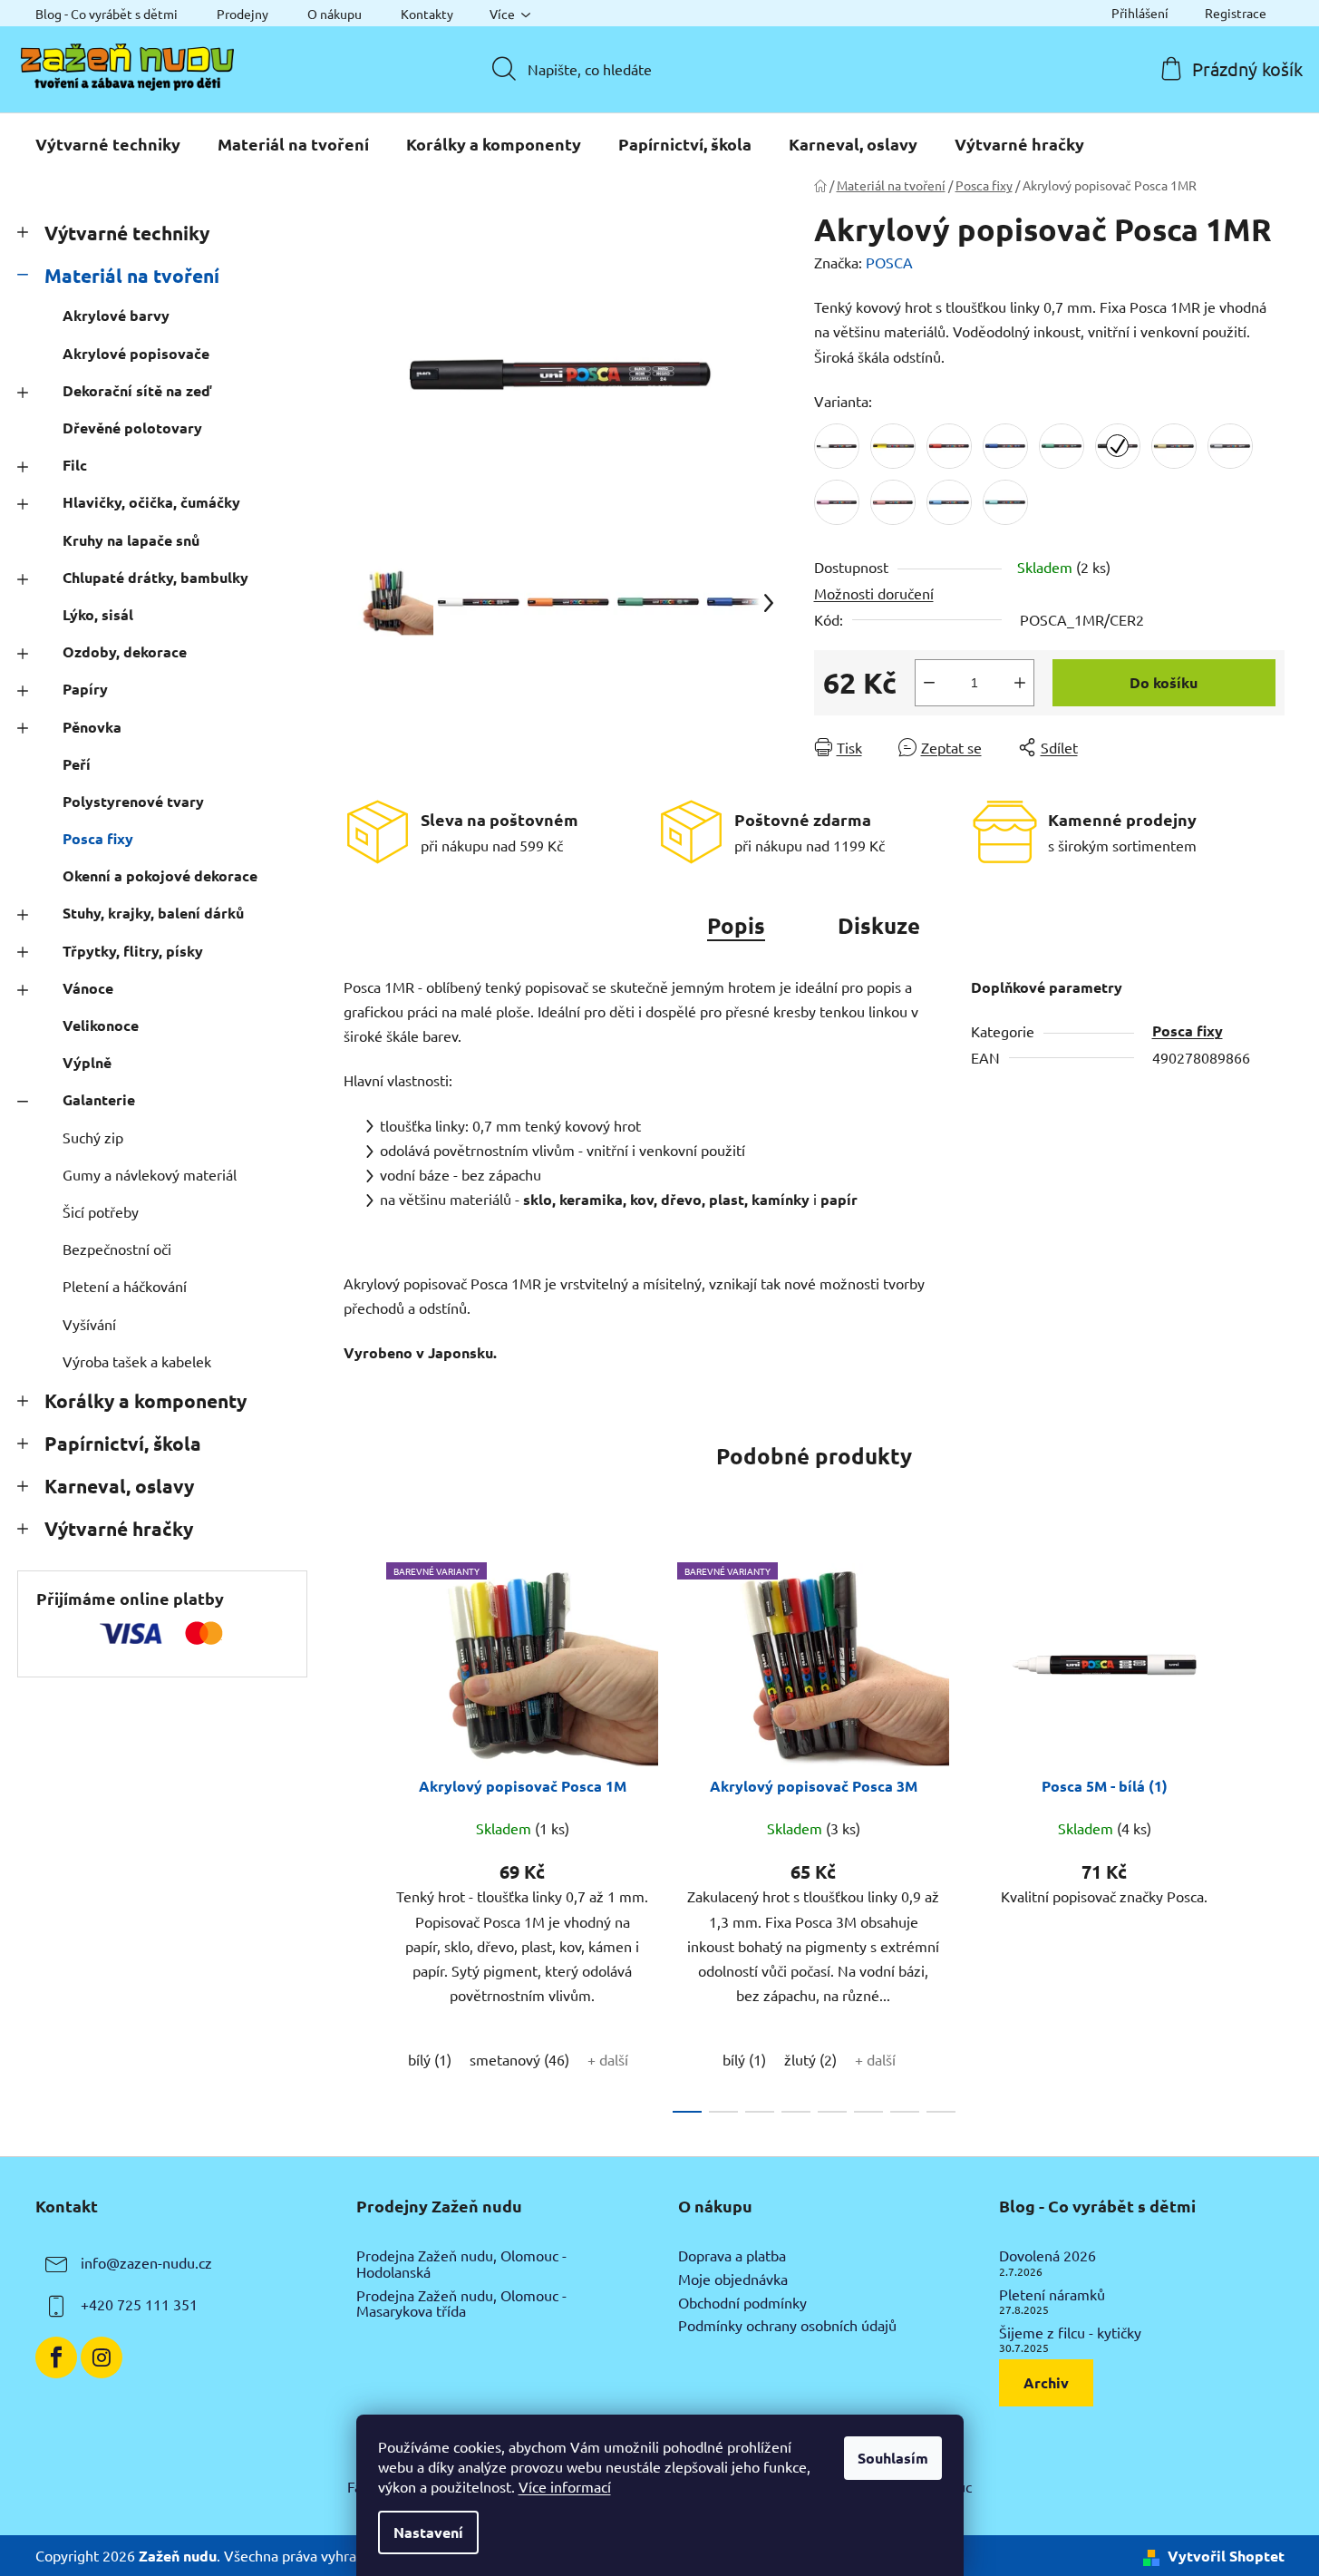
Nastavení (428, 2532)
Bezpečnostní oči (117, 1249)
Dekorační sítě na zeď (137, 390)
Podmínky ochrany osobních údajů (787, 2326)
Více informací (565, 2486)
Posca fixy (98, 838)
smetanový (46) (519, 2059)
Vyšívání (89, 1324)
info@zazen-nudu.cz (146, 2263)
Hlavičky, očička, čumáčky (151, 502)
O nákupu (335, 14)
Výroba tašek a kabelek (137, 1361)
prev (358, 1832)
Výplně (87, 1062)
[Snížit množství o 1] (929, 683)
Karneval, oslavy (119, 1486)
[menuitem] (108, 144)
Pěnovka (92, 727)
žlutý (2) (810, 2059)
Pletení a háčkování (125, 1286)
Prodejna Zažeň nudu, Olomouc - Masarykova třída (461, 2304)
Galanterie (99, 1099)
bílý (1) (430, 2059)
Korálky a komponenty (145, 1400)
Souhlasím (893, 2458)
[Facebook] (56, 2357)
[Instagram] (102, 2357)
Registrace (1236, 13)
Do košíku (1164, 682)
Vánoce (88, 988)
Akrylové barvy (116, 315)
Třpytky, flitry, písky (133, 951)
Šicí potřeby (101, 1211)
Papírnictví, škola (123, 1443)
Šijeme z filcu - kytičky (1070, 2333)
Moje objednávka (733, 2280)
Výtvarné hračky (119, 1528)
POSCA (889, 262)
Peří (77, 764)
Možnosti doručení (874, 593)
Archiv (1046, 2382)
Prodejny (242, 14)
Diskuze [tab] (879, 925)
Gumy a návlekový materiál (150, 1174)
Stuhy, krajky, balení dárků (153, 913)
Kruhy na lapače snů (131, 540)
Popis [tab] (736, 925)
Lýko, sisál (98, 614)
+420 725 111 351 (139, 2305)
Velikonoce (101, 1025)
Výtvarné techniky (127, 233)
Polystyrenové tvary (133, 801)
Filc (75, 465)
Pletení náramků (1052, 2295)
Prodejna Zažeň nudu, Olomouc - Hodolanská (461, 2264)
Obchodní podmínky (742, 2303)
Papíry (85, 689)
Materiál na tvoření (132, 275)
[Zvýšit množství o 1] (1020, 683)
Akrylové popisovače (136, 353)
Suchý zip (93, 1137)
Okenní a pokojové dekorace (160, 875)
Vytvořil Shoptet (1226, 2556)
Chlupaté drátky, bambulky (155, 577)
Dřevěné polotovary (132, 428)
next (1270, 1832)
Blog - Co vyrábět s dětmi (107, 14)
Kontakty (427, 14)
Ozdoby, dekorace (125, 651)
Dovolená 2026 (1047, 2256)
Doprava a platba (732, 2256)
